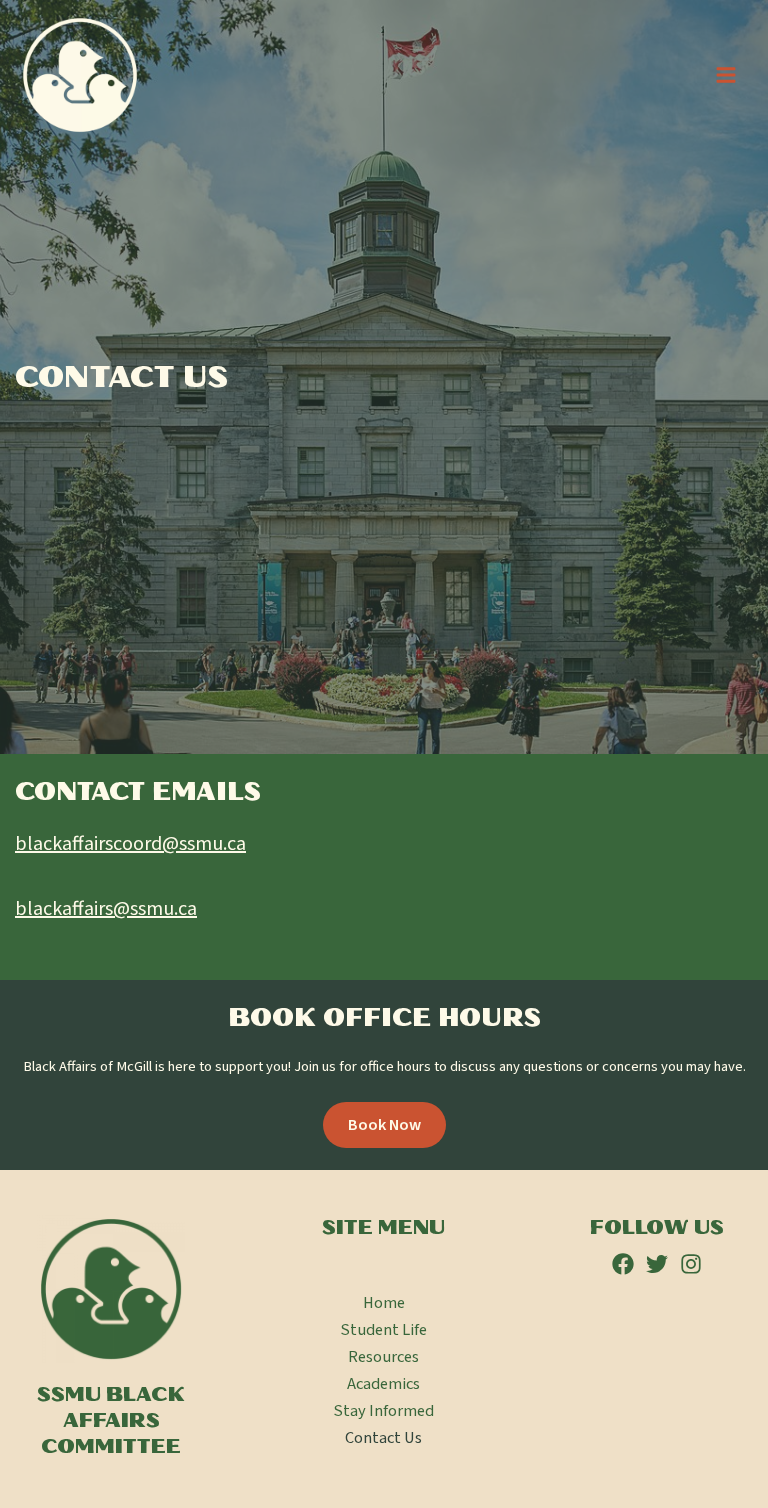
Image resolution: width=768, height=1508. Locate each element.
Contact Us (383, 1438)
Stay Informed (384, 1411)
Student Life (384, 1330)
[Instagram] (691, 1264)
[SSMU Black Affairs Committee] (80, 75)
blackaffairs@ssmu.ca (106, 909)
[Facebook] (623, 1264)
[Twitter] (657, 1264)
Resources (383, 1357)
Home (384, 1303)
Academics (383, 1384)
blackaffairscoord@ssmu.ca (130, 844)
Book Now (384, 1125)
